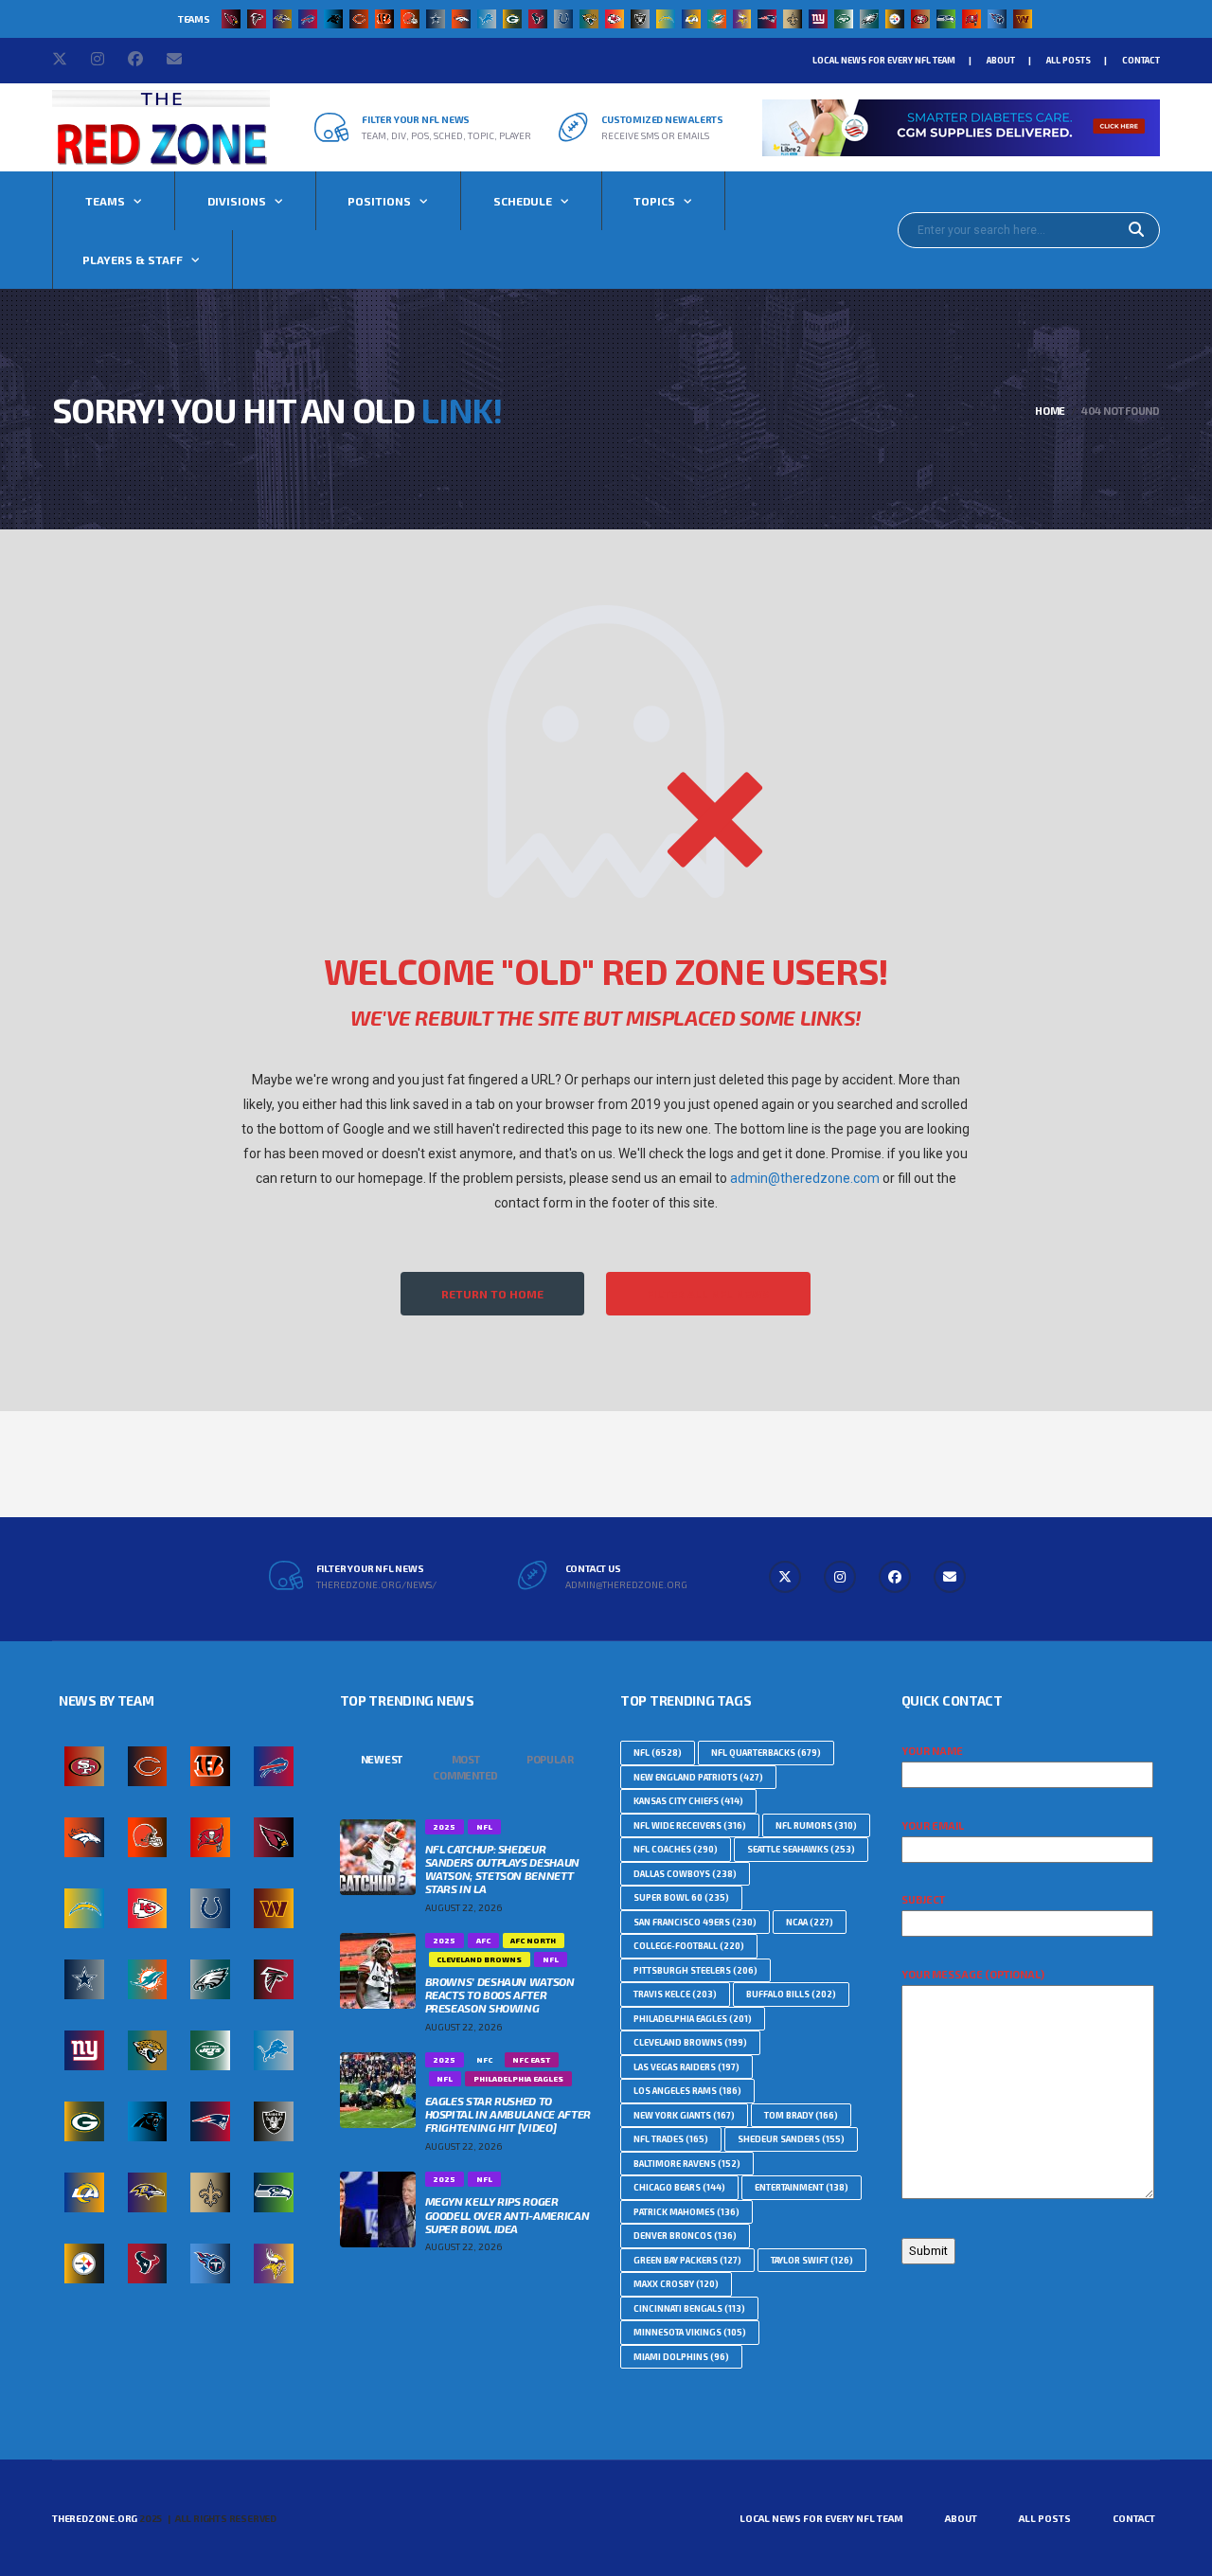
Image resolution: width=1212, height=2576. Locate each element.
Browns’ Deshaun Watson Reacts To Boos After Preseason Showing (500, 1995)
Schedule (523, 201)
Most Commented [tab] (465, 1767)
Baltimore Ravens (687, 2164)
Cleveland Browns (690, 2042)
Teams (105, 201)
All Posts (1069, 60)
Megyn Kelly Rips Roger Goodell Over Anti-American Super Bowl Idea (508, 2214)
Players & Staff (133, 259)
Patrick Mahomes (686, 2212)
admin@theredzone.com (805, 1178)
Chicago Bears (679, 2187)
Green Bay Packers (687, 2260)
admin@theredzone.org (626, 1584)
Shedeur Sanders (791, 2139)
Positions (379, 201)
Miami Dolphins (681, 2357)
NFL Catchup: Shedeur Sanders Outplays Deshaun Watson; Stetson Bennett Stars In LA (502, 1869)
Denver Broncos (685, 2236)
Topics (654, 201)
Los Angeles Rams (687, 2091)
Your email (933, 1825)
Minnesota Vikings (690, 2332)
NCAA (810, 1922)
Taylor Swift (812, 2260)
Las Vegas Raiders (686, 2067)
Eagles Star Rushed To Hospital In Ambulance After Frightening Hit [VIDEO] (508, 2114)
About (1001, 60)
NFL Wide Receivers (690, 1825)
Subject (923, 1899)
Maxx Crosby (676, 2284)
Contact (1141, 60)
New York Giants (684, 2115)
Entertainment (802, 2187)
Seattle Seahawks (801, 1849)
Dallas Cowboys (685, 1874)
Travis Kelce (675, 1994)
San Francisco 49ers (695, 1922)
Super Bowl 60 (681, 1897)
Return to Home (492, 1294)
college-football (689, 1946)
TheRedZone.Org (95, 2518)
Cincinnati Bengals (689, 2308)
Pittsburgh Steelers (695, 1970)
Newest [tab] (382, 1759)
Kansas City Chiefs (688, 1801)
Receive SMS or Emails (655, 135)
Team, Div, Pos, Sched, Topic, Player (446, 135)
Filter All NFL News (708, 1294)
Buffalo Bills (791, 1994)
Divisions (237, 201)
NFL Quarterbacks (766, 1753)
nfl (658, 1753)
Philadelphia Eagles (693, 2019)
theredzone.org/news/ (376, 1584)
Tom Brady (801, 2115)
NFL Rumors (816, 1825)
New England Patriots (698, 1777)
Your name (932, 1751)
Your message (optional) (973, 1974)
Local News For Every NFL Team (884, 60)
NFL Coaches (676, 1849)
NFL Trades (671, 2139)
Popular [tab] (550, 1759)
